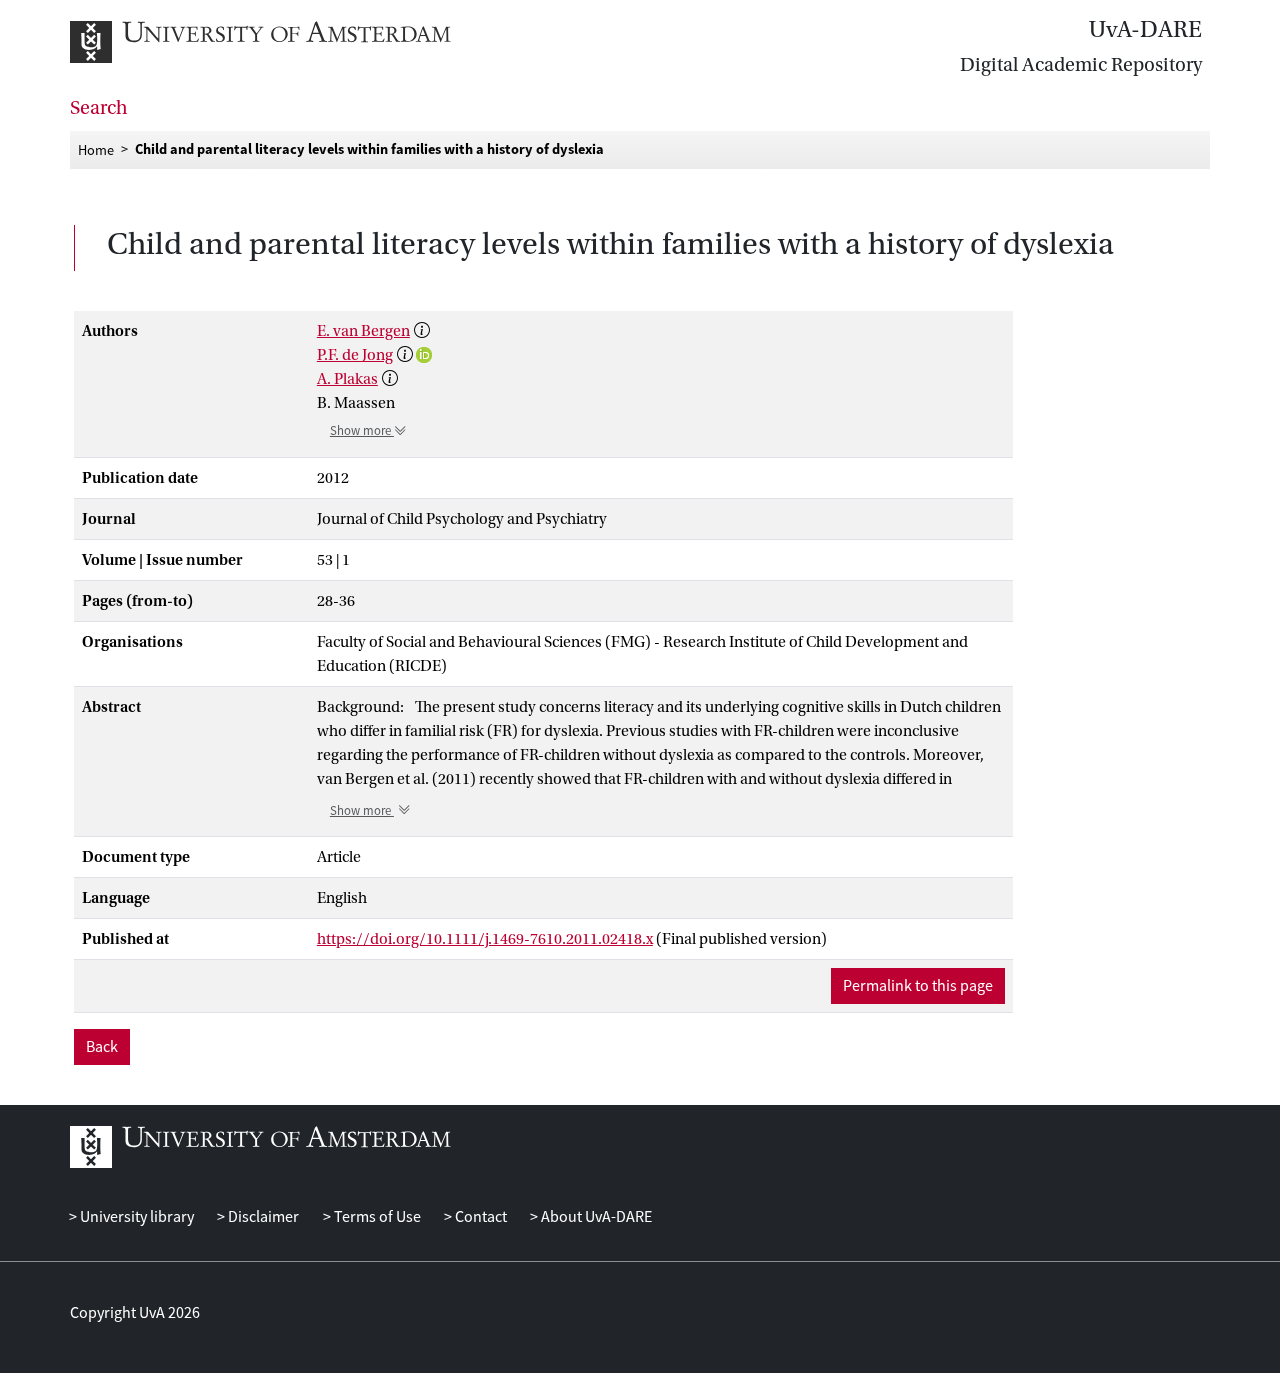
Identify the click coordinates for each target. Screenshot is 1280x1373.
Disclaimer (262, 1217)
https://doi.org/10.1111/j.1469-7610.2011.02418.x (485, 939)
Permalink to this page (918, 986)
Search (99, 108)
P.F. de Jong (355, 355)
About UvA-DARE (595, 1217)
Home (96, 149)
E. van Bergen (363, 331)
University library (135, 1217)
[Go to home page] (282, 42)
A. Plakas (347, 379)
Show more (362, 431)
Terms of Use (375, 1217)
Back (102, 1047)
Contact (479, 1217)
